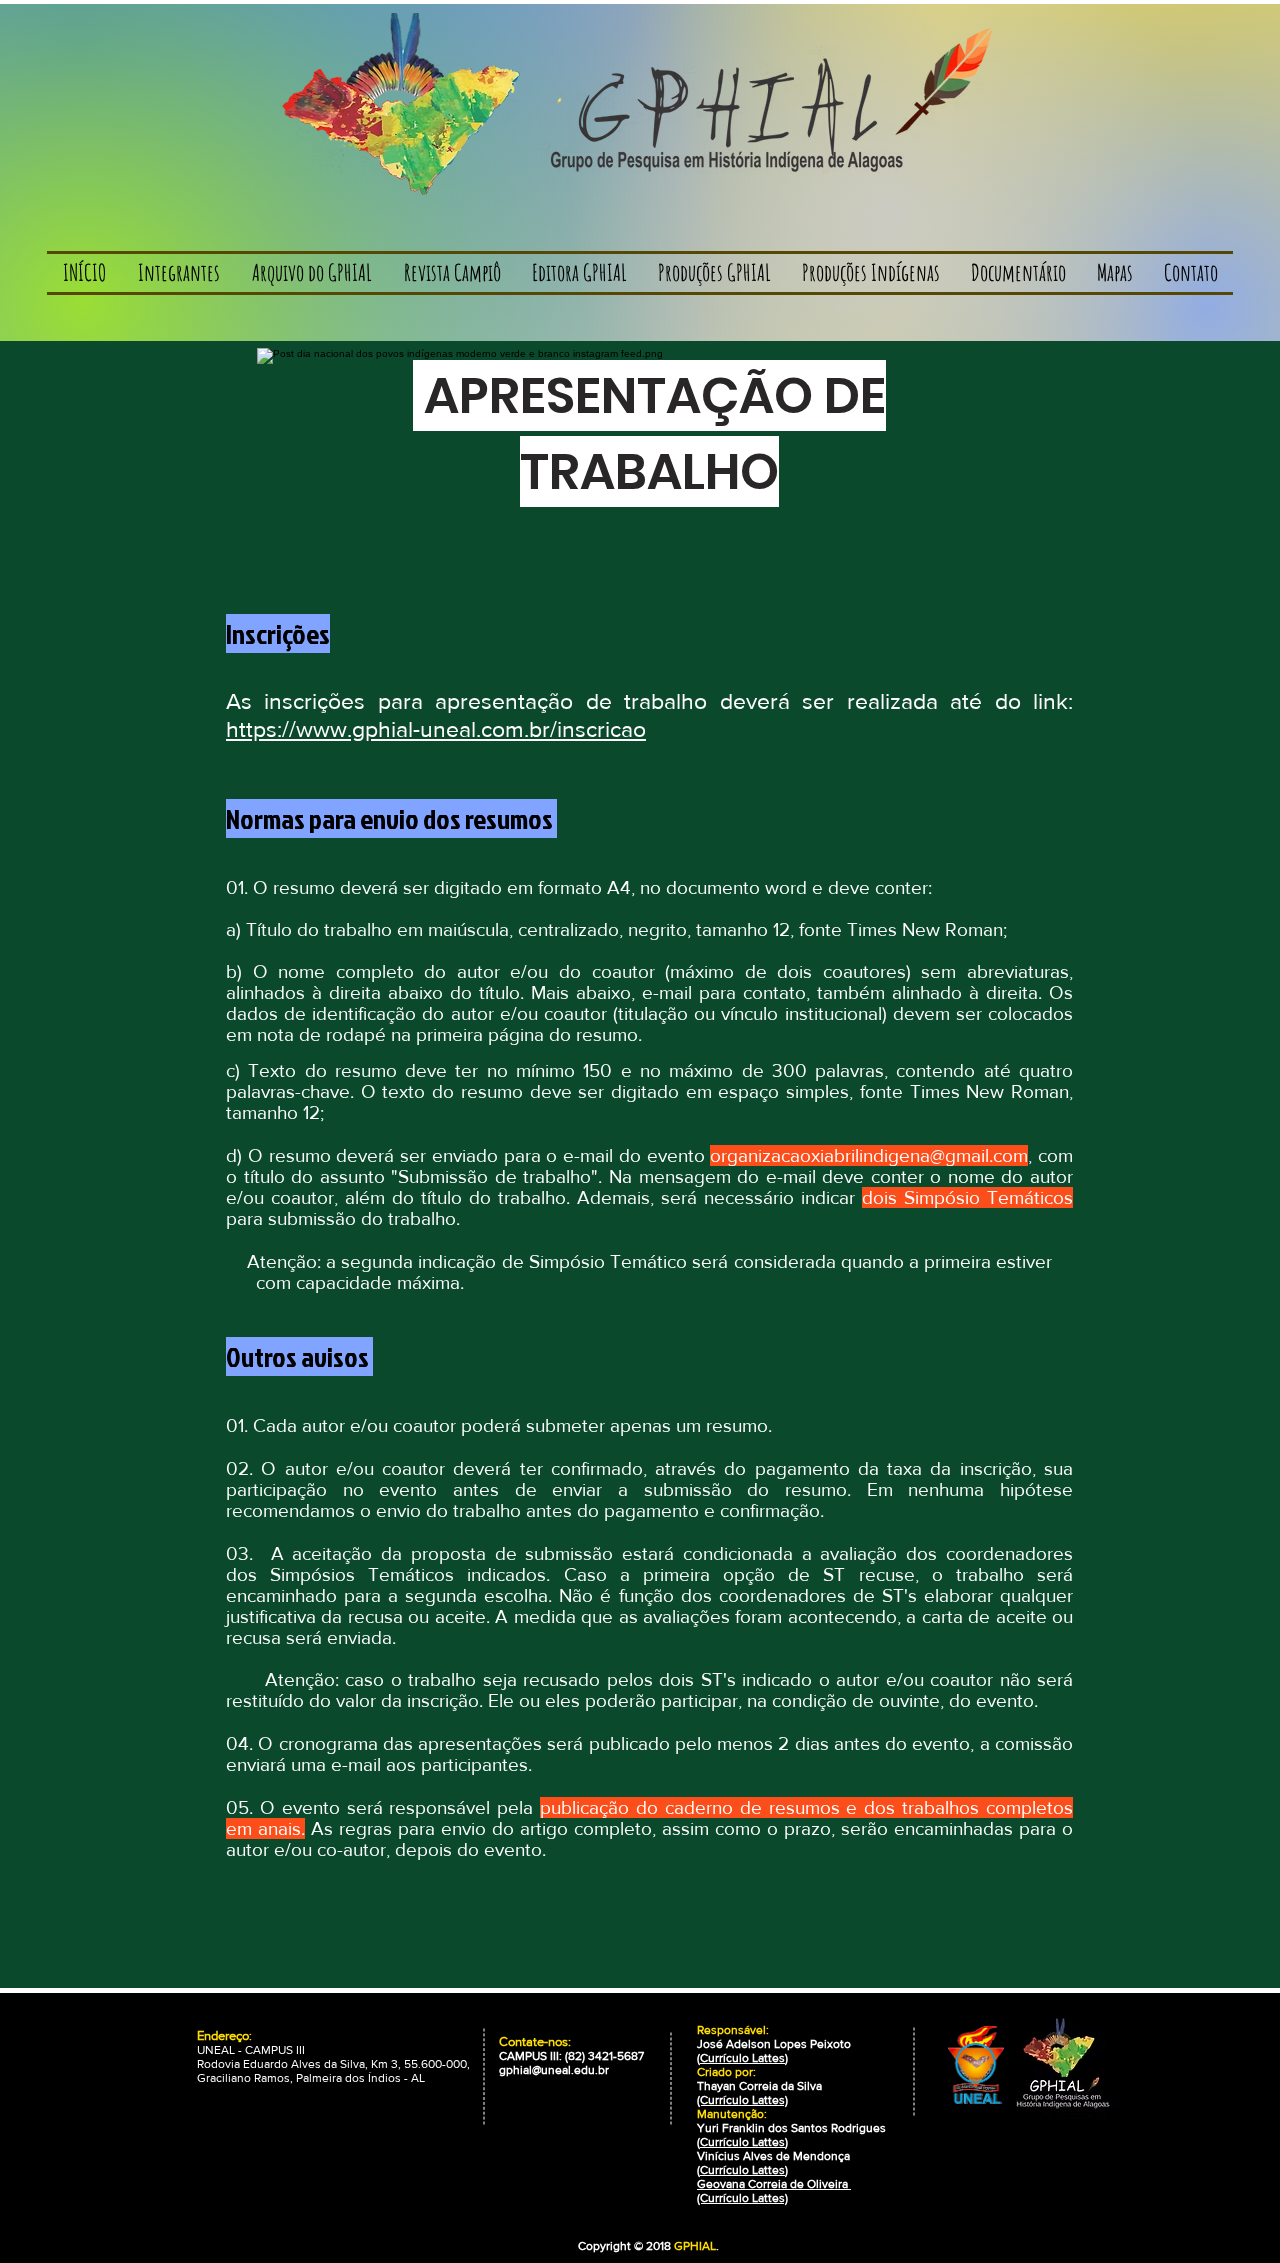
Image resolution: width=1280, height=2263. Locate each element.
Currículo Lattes (742, 2058)
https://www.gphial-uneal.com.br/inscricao (436, 729)
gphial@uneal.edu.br (554, 2070)
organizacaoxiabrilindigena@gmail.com (869, 1155)
